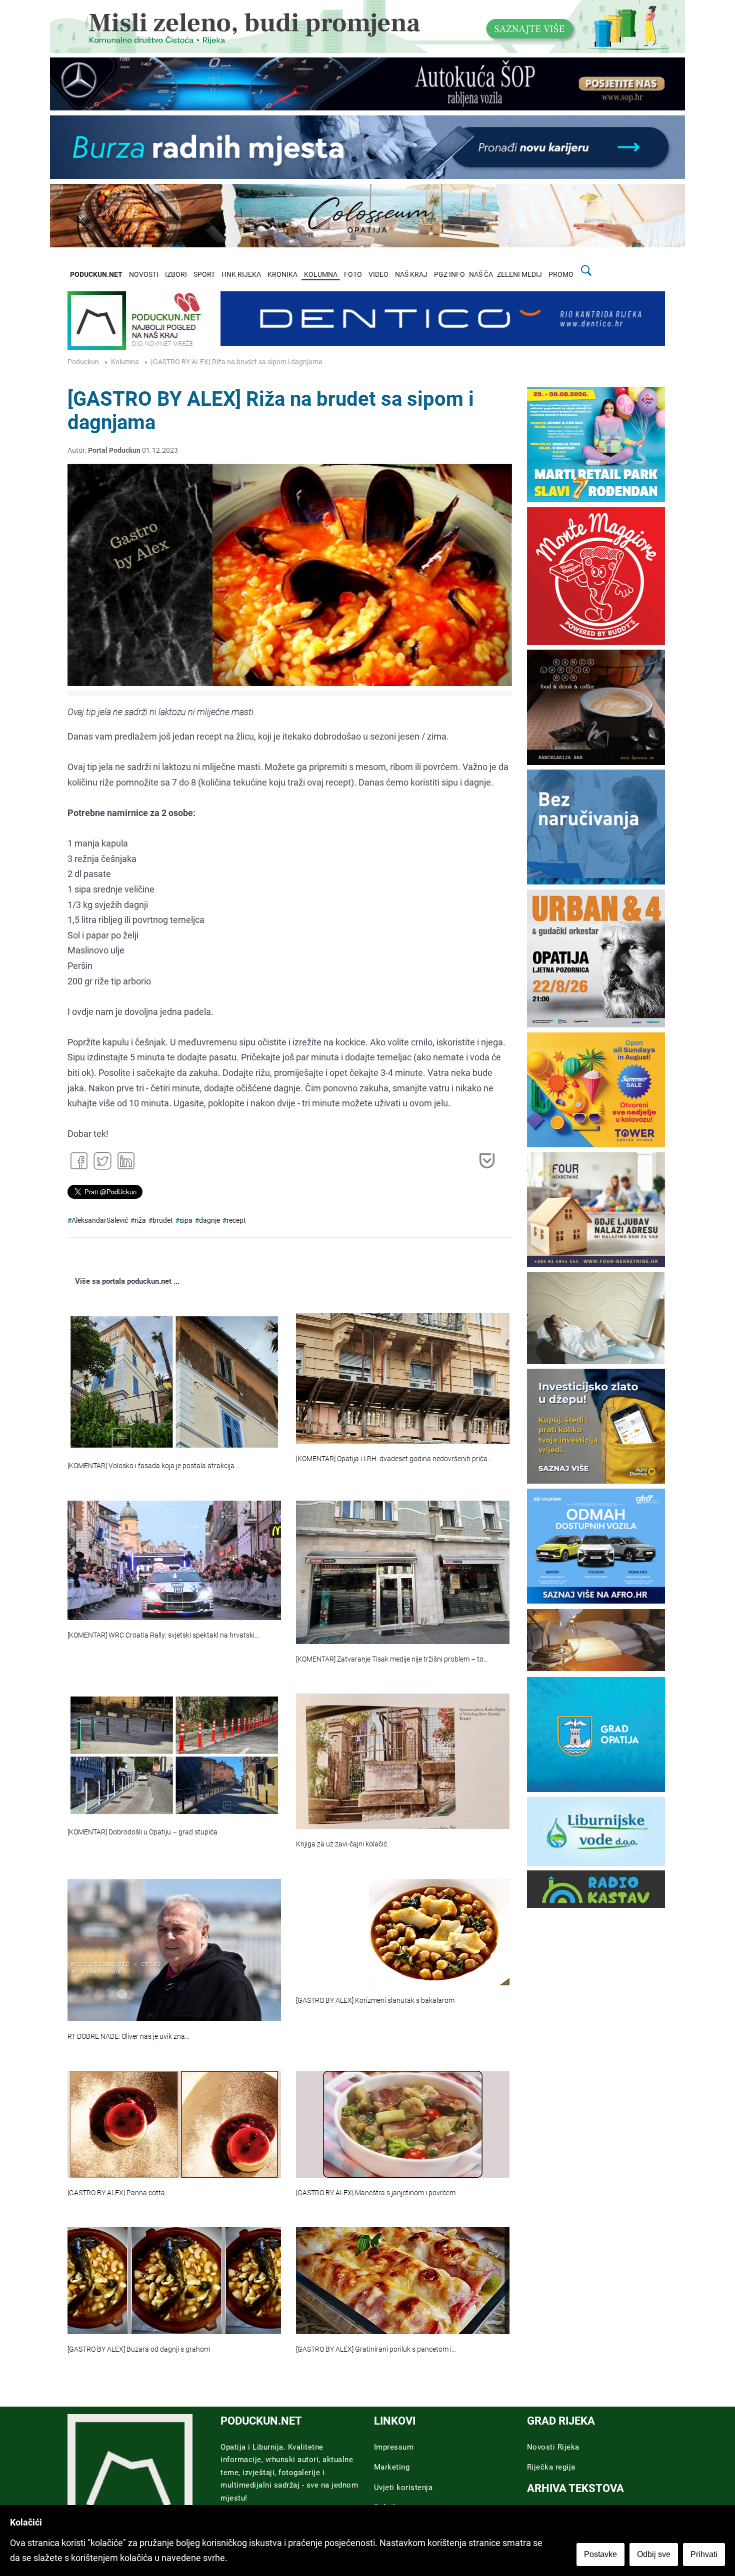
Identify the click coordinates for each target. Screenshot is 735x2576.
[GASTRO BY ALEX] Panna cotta (116, 2193)
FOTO (353, 275)
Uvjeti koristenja (403, 2488)
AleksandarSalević (100, 1221)
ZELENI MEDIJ (519, 275)
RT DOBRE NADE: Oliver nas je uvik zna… (128, 2037)
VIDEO (378, 275)
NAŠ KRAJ (411, 275)
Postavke (600, 2554)
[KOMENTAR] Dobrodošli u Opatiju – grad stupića (142, 1832)
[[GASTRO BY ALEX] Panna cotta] (174, 2124)
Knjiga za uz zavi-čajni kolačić (341, 1844)
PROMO (561, 275)
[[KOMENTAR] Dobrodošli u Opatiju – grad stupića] (174, 1755)
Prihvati (704, 2554)
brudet (163, 1221)
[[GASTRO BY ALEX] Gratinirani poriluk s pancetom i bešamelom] (403, 2280)
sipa (186, 1221)
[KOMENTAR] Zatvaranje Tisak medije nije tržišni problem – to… (392, 1659)
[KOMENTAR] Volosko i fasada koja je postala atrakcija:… (154, 1466)
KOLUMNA (321, 275)
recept (236, 1221)
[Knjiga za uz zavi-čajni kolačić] (403, 1761)
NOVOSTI (144, 275)
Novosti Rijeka (553, 2447)
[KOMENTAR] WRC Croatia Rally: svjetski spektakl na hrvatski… (163, 1635)
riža (140, 1221)
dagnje (209, 1221)
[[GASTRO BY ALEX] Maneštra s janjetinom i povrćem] (403, 2124)
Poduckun (83, 362)
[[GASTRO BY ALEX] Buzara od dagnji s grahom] (174, 2280)
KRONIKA (282, 275)
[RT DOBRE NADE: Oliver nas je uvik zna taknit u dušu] (174, 1950)
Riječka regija (551, 2467)
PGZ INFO (449, 275)
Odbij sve (654, 2554)
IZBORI (176, 275)
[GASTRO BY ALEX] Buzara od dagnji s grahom (139, 2349)
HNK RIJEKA (241, 275)
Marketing (392, 2467)
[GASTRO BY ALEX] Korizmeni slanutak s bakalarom (375, 2001)
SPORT (204, 275)
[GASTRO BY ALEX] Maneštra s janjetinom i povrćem (376, 2193)
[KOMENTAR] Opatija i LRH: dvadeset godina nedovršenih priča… (394, 1459)
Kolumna (125, 362)
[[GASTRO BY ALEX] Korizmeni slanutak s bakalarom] (403, 1932)
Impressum (394, 2447)
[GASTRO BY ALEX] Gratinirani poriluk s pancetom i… (376, 2349)
